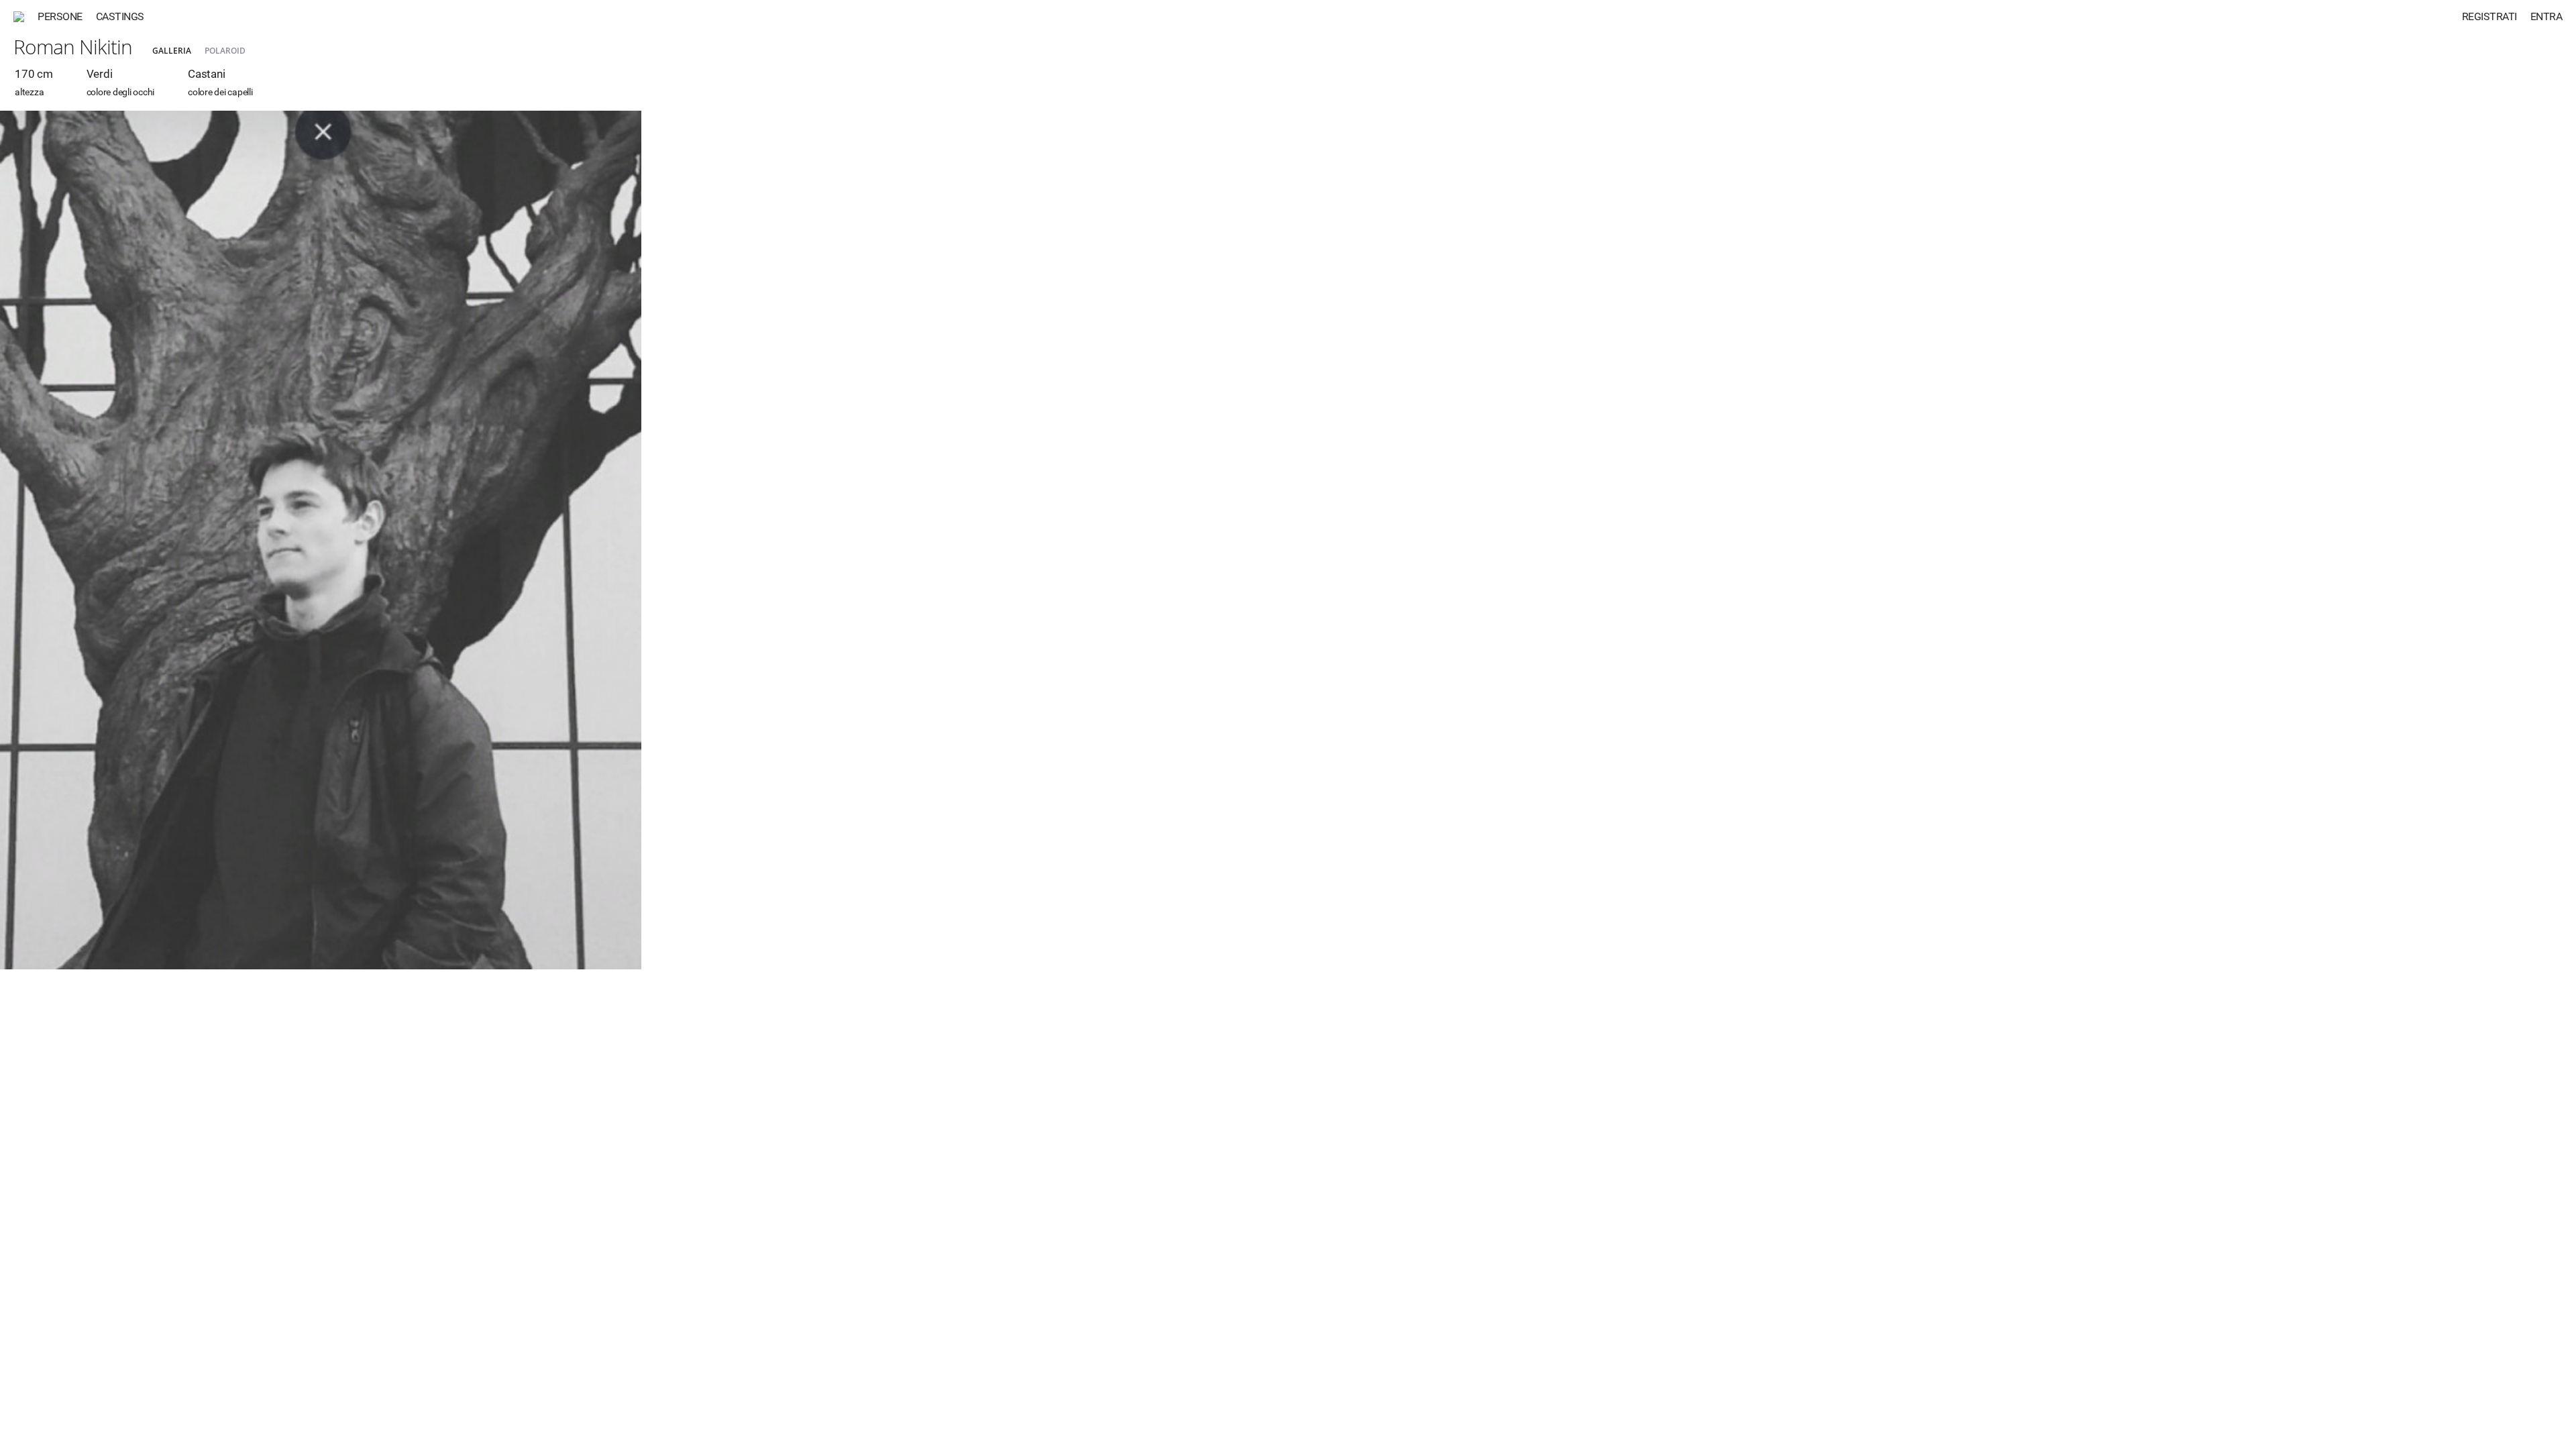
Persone (60, 16)
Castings (120, 16)
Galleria (172, 51)
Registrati (2489, 16)
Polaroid (225, 51)
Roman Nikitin (73, 47)
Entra (2546, 16)
